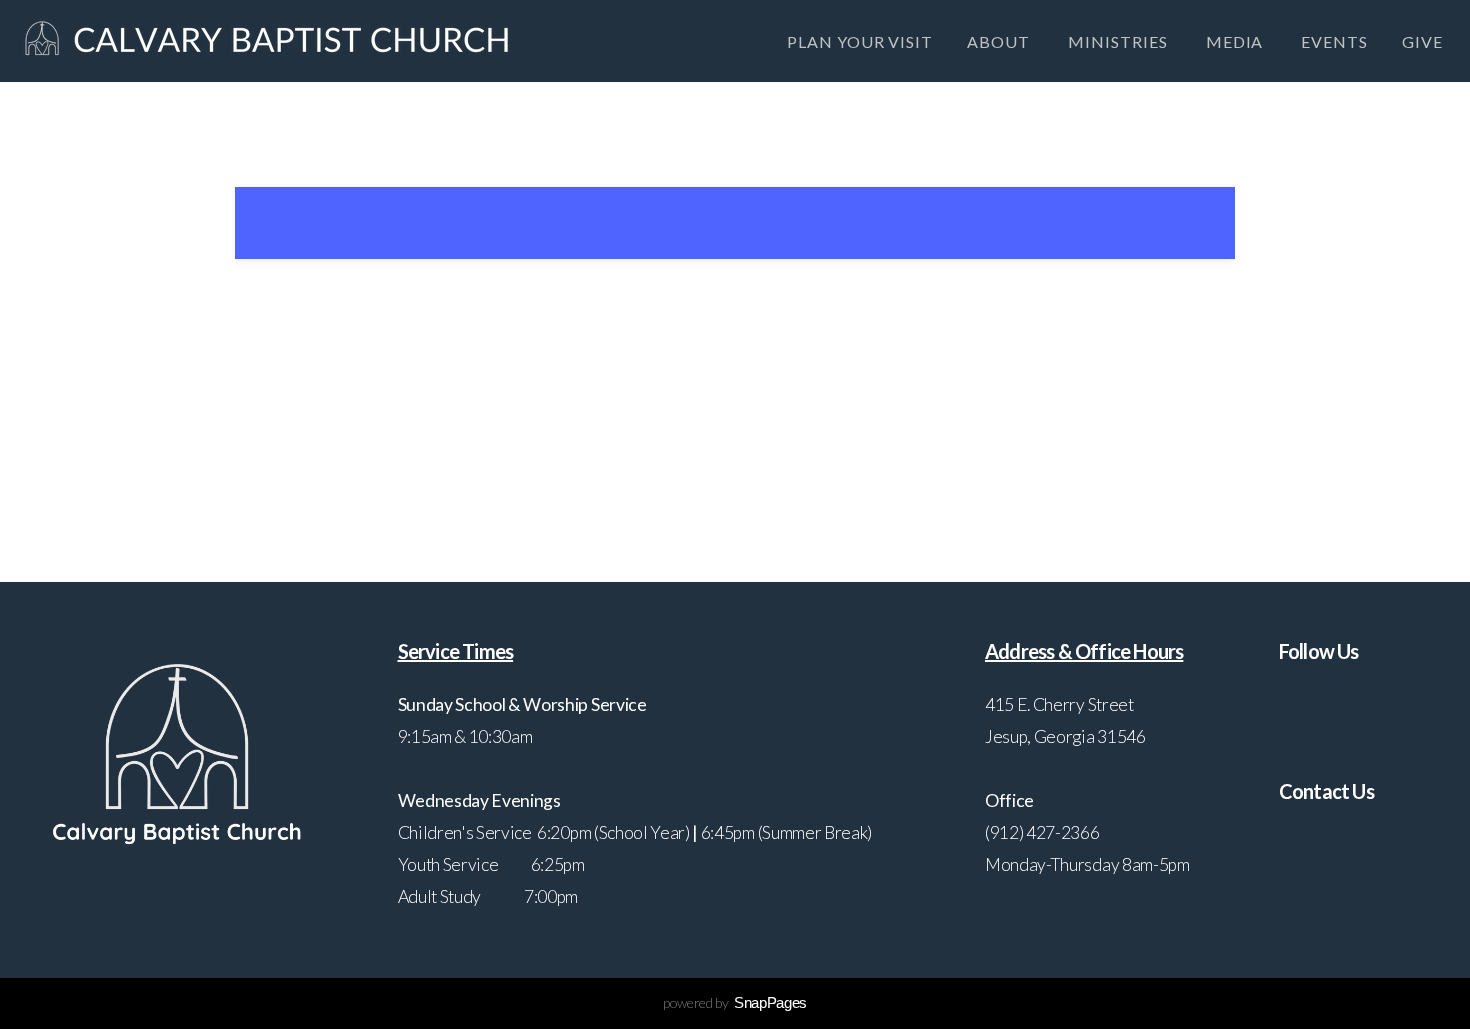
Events (1334, 41)
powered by (735, 1002)
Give (1422, 41)
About (1000, 41)
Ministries (1120, 41)
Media (1237, 41)
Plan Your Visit (860, 41)
